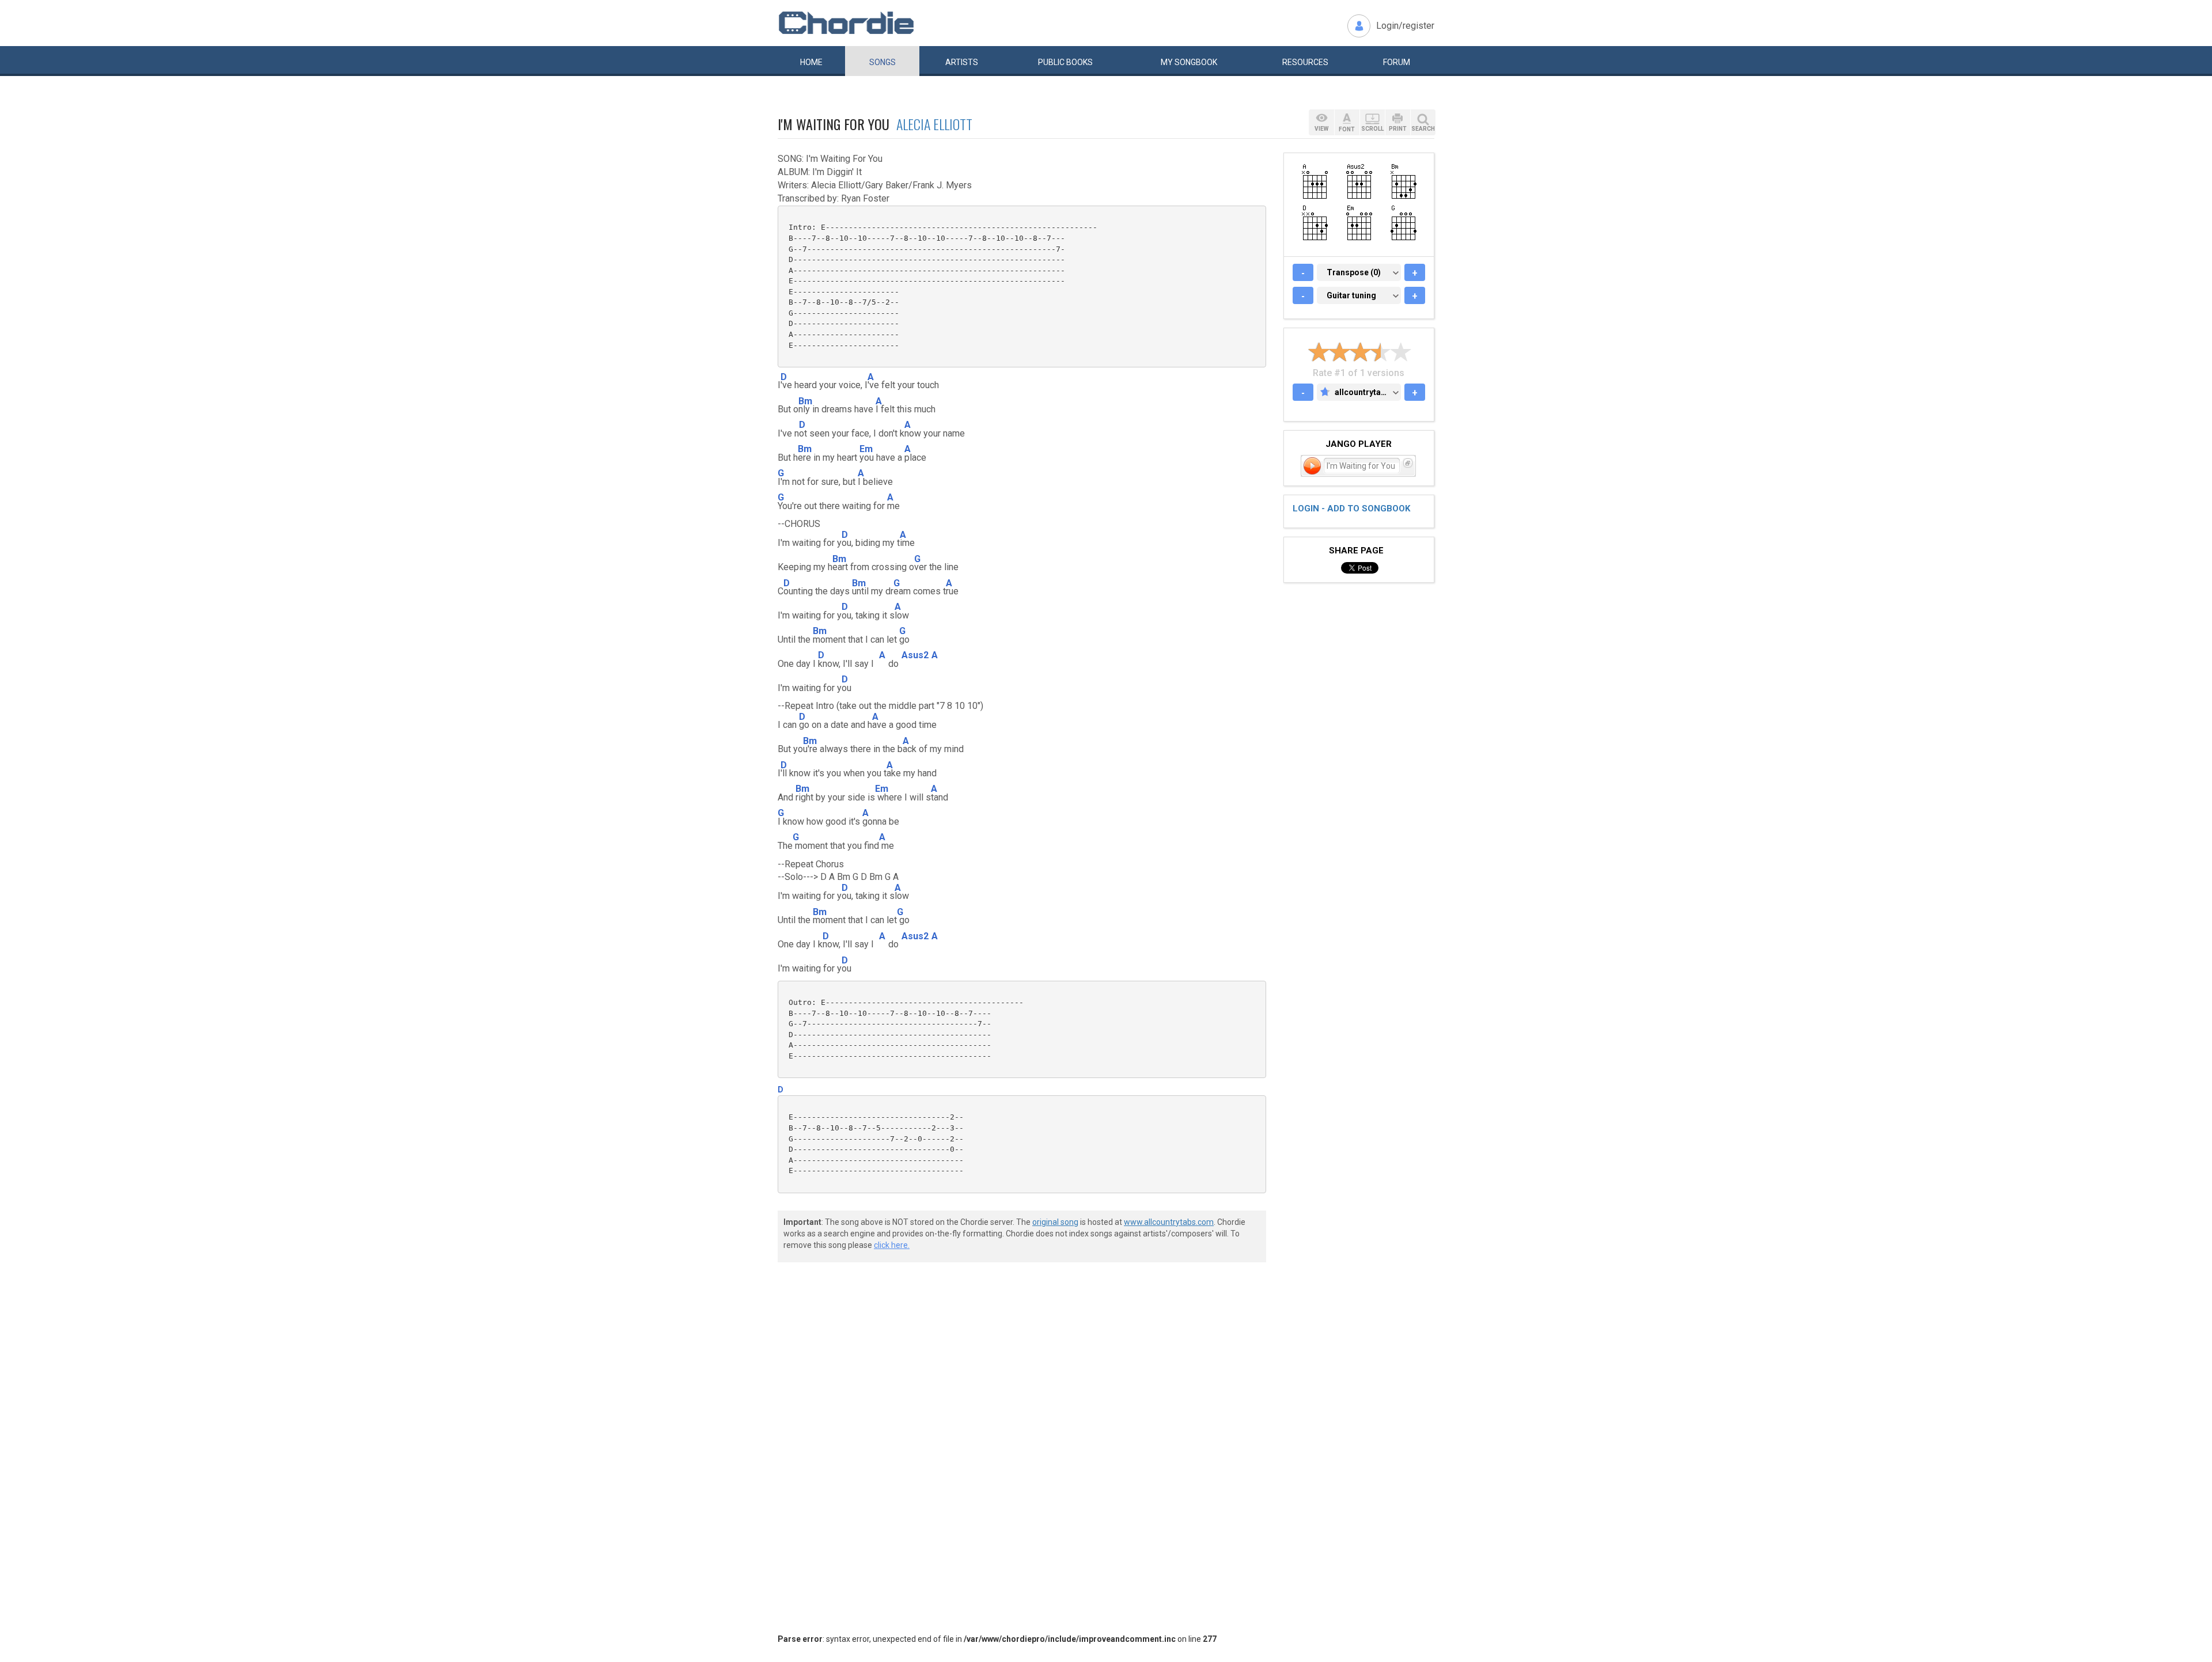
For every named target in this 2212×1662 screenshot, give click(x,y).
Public (1065, 62)
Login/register (1405, 26)
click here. (892, 1245)
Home (811, 62)
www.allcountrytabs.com (1169, 1222)
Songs (882, 62)
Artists (962, 62)
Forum (1397, 62)
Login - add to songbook (1351, 509)
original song (1055, 1222)
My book (1189, 62)
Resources (1305, 62)
